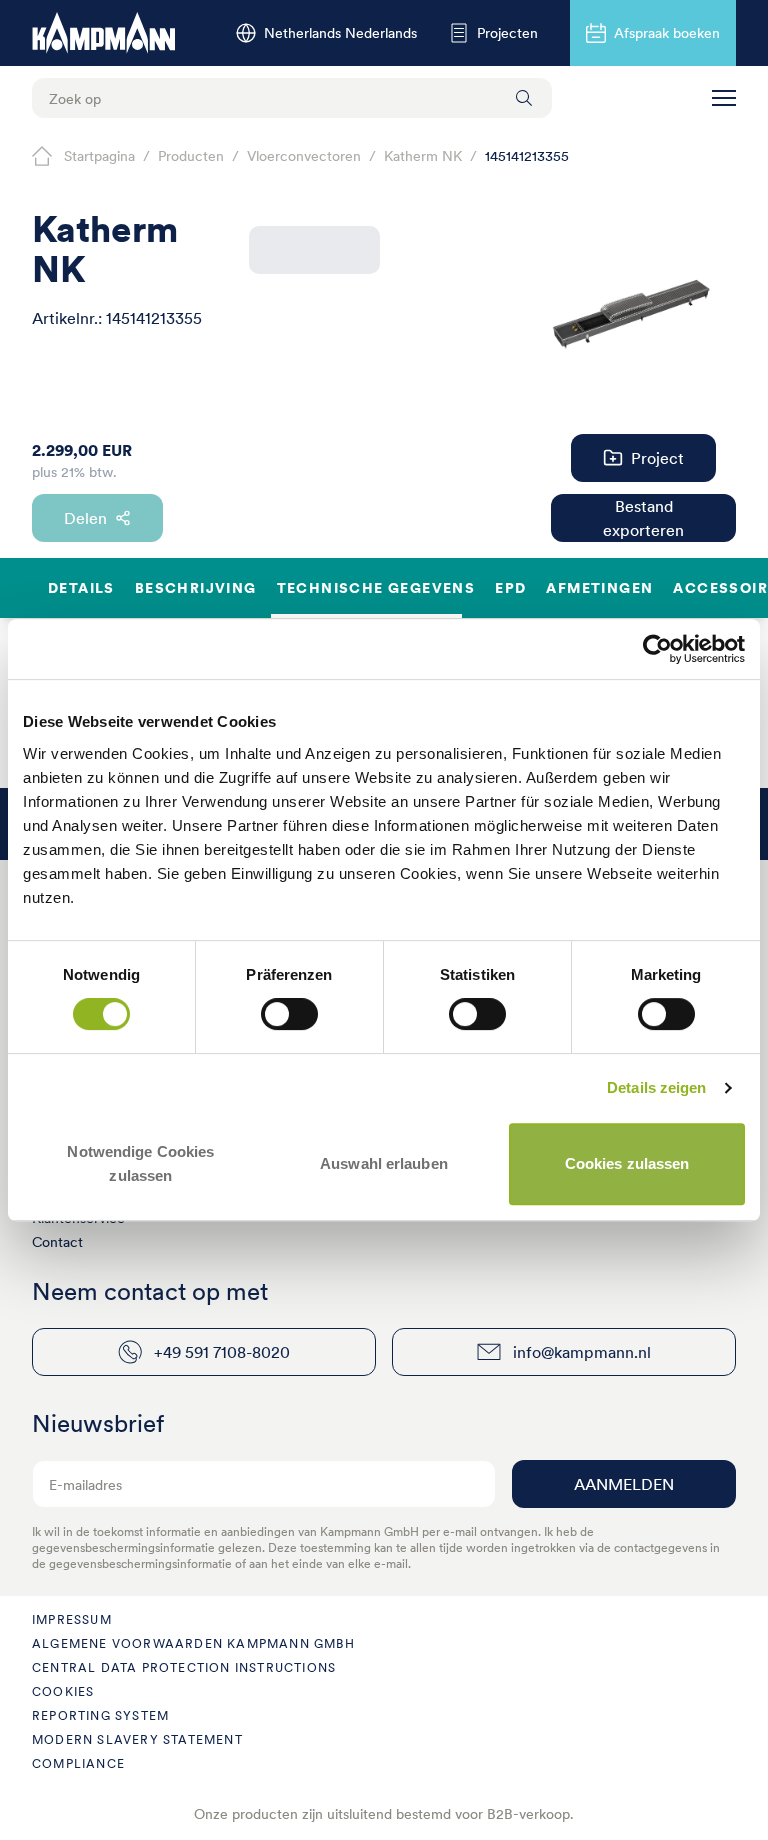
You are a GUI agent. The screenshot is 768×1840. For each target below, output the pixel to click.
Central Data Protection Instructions (184, 1667)
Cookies (63, 1691)
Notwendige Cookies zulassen (140, 1163)
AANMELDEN (624, 1484)
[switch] (289, 1014)
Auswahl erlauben (384, 1163)
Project (657, 458)
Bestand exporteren (643, 518)
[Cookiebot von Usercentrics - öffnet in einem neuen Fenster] (657, 649)
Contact (57, 1242)
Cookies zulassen (627, 1163)
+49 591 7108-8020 (222, 1352)
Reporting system (100, 1715)
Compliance (78, 1763)
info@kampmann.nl (582, 1352)
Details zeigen (656, 1087)
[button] (724, 98)
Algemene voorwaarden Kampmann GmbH (193, 1643)
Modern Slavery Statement (137, 1739)
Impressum (72, 1619)
